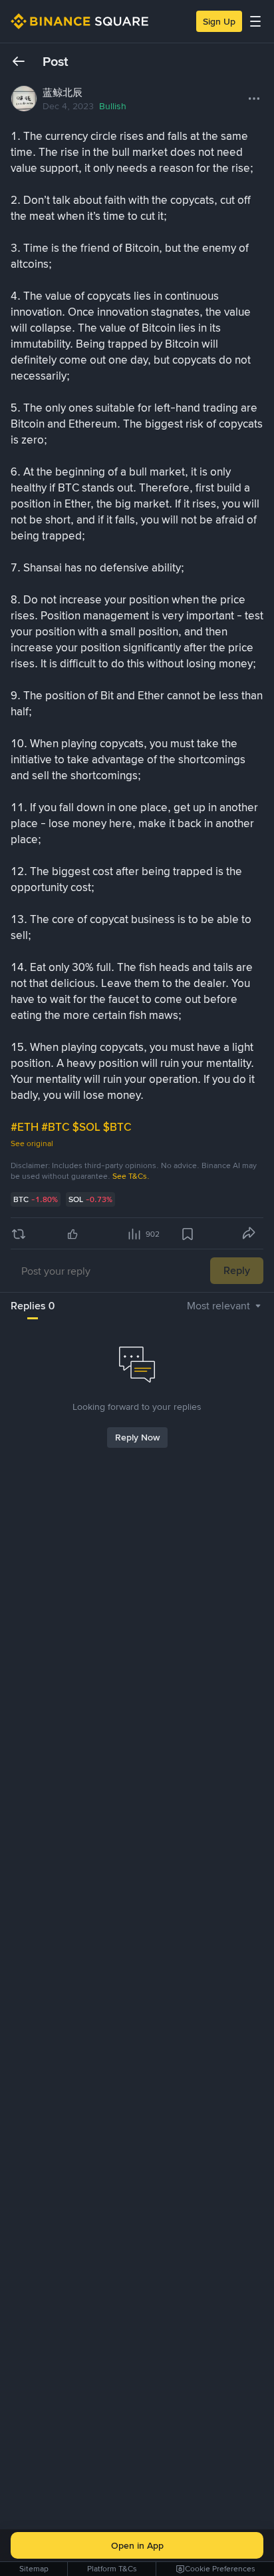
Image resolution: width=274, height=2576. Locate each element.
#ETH (26, 1127)
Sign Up (219, 21)
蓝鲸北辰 (63, 93)
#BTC (57, 1127)
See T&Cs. (131, 1176)
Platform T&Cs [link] (112, 2569)
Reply (237, 1270)
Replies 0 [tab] (33, 1306)
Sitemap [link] (34, 2569)
